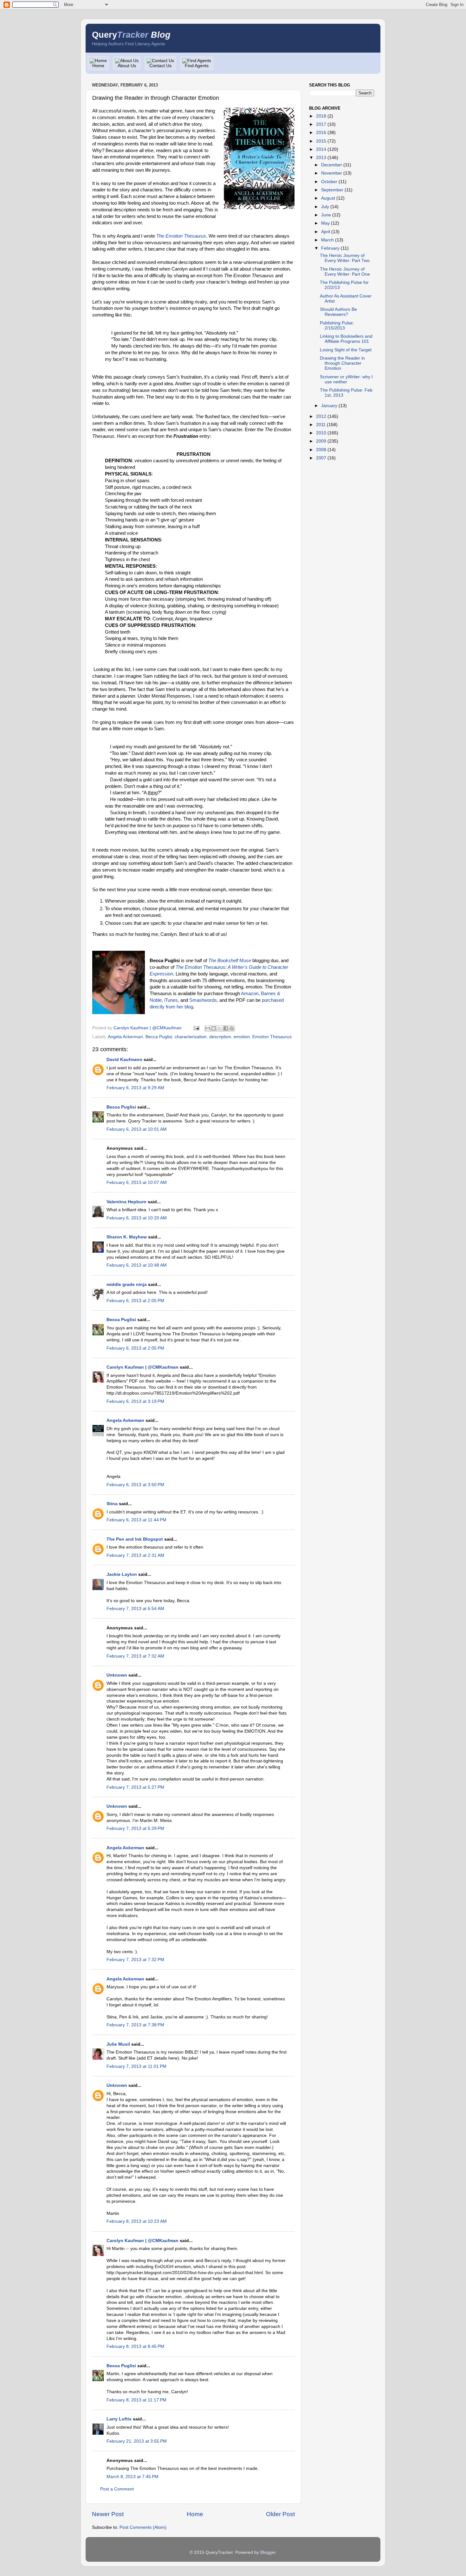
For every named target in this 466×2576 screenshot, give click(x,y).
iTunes (171, 1000)
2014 (321, 149)
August (328, 198)
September (332, 190)
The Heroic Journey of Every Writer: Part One (345, 272)
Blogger (268, 2552)
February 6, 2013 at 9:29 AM (135, 1088)
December (332, 165)
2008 (321, 450)
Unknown (117, 1675)
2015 (321, 141)
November (332, 173)
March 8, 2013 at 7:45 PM (133, 2477)
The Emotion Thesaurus (181, 236)
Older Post (280, 2514)
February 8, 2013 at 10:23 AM (137, 2221)
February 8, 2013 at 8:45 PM (135, 2346)
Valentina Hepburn (126, 1202)
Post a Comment (117, 2489)
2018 (321, 116)
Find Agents (197, 66)
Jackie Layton (122, 1574)
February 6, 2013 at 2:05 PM (135, 1301)
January (329, 406)
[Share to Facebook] (226, 1028)
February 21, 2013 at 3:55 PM (137, 2441)
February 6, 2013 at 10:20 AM (137, 1218)
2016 (321, 133)
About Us (127, 66)
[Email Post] (196, 1028)
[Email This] (208, 1028)
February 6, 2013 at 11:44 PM (136, 1520)
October (329, 182)
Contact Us (160, 66)
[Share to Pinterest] (232, 1028)
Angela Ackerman (125, 1037)
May (325, 223)
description (220, 1037)
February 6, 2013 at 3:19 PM (135, 1401)
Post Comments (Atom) (143, 2527)
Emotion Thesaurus (272, 1037)
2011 (321, 425)
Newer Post (108, 2514)
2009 (321, 441)
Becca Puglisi (159, 1037)
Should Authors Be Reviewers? (338, 312)
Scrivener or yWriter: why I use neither (346, 379)
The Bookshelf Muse (230, 961)
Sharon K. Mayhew (127, 1237)
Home (98, 66)
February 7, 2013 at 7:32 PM (135, 1960)
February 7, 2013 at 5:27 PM (135, 1787)
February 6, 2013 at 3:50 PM (135, 1485)
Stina (112, 1504)
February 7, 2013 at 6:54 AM (135, 1609)
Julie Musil (118, 2044)
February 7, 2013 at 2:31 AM (135, 1555)
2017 (321, 124)
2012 (321, 416)
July (325, 207)
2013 (321, 158)
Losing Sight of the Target (346, 350)
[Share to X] (220, 1028)
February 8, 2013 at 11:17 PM (136, 2400)
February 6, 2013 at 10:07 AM (137, 1183)
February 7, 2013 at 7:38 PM (135, 2025)
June (326, 215)
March (327, 240)
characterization (191, 1037)
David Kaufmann (124, 1060)
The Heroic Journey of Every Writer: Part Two (345, 258)
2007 (321, 458)
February (330, 248)
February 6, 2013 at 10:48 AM (137, 1265)
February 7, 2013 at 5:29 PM (135, 1828)
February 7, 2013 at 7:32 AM (135, 1656)
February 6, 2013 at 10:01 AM (137, 1129)
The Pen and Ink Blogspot (135, 1539)
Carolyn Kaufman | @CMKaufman (142, 1367)
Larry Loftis (119, 2419)
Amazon (250, 994)
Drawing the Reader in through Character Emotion (342, 363)
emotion (242, 1037)
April (326, 232)
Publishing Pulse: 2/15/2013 (337, 326)
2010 (321, 433)
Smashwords (203, 1000)
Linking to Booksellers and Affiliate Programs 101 (346, 339)
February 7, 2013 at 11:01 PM (136, 2066)
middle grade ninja (127, 1285)
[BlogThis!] (214, 1028)
